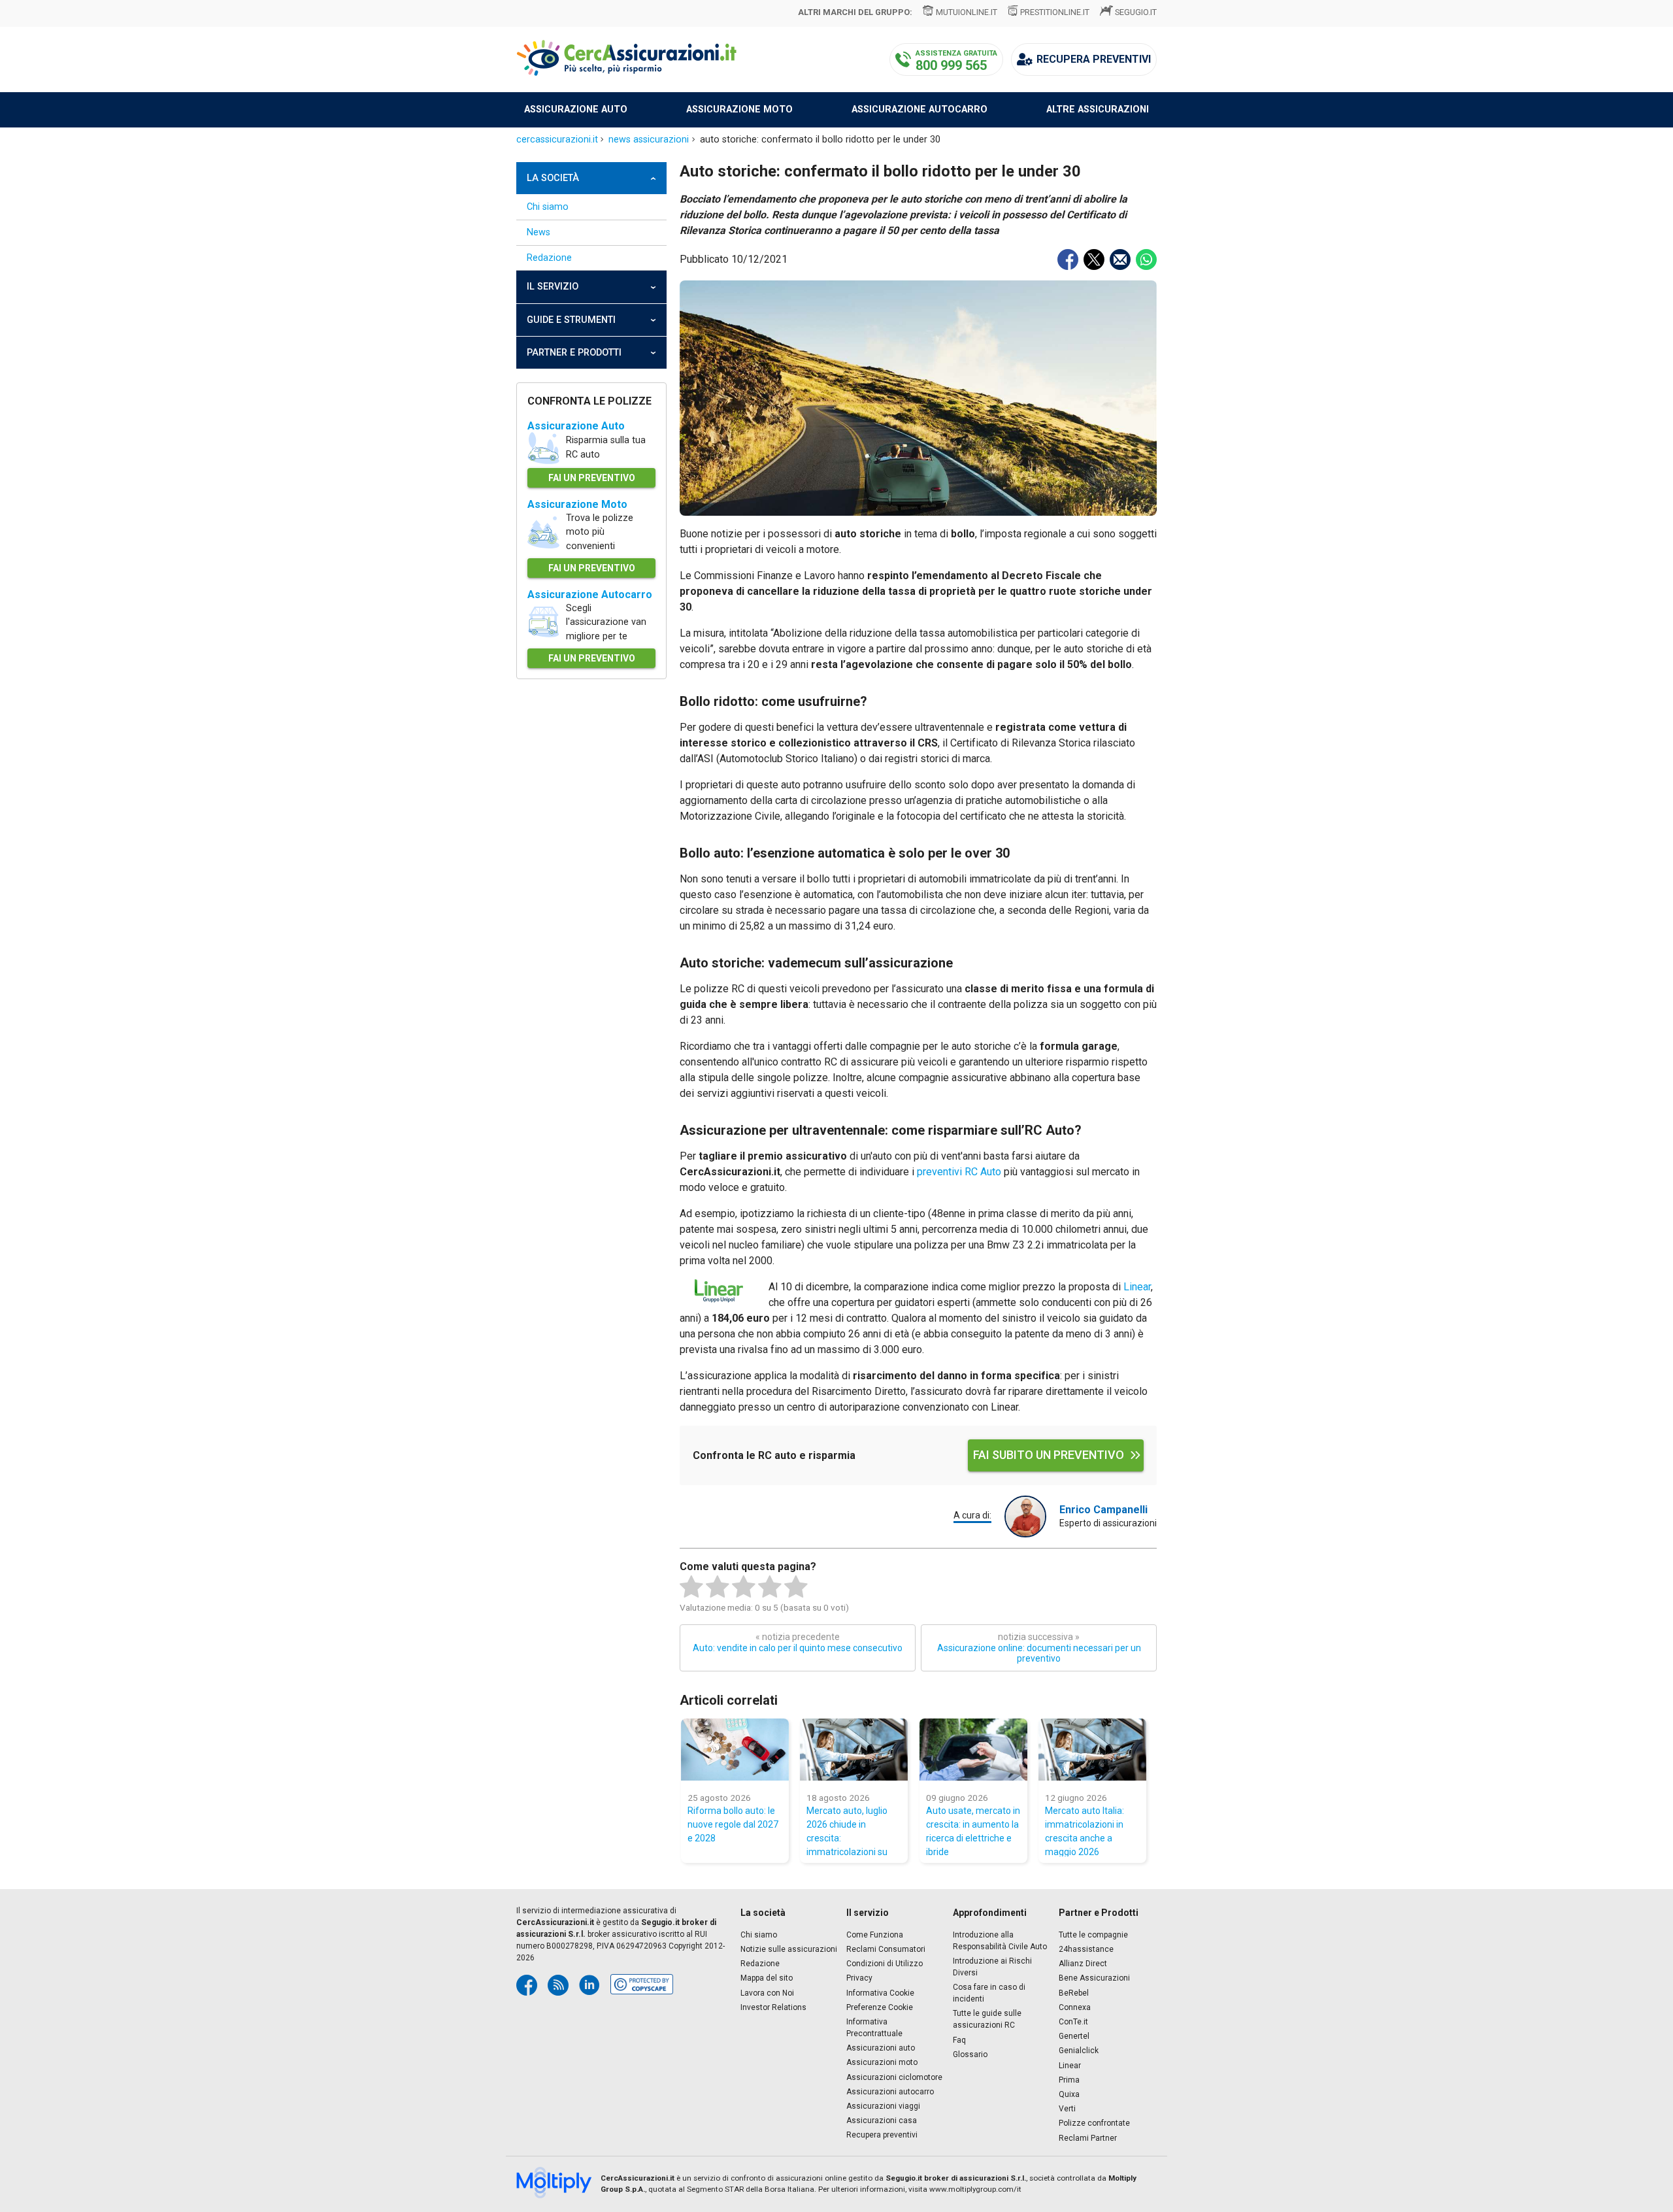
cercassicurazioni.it (557, 140)
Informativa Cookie (880, 1993)
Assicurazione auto (576, 109)
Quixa (1069, 2094)
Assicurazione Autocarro (590, 595)
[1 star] (691, 1587)
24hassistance (1086, 1949)
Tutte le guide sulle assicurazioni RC (987, 2019)
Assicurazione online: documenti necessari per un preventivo (1039, 1648)
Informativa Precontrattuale (874, 2028)
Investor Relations (773, 2007)
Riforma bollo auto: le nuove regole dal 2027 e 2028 (733, 1824)
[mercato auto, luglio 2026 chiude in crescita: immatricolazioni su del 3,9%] (854, 1750)
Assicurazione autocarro (919, 109)
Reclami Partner (1088, 2138)
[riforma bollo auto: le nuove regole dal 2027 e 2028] (735, 1750)
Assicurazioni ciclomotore (894, 2077)
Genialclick (1079, 2051)
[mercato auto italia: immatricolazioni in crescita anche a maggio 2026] (1092, 1750)
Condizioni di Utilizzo (885, 1964)
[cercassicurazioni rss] (558, 1985)
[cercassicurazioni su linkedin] (589, 1985)
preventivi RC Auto (959, 1172)
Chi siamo (548, 207)
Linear (1137, 1287)
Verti (1067, 2109)
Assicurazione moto (739, 109)
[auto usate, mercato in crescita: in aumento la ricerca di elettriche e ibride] (973, 1750)
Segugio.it (1136, 12)
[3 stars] (744, 1587)
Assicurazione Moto (577, 504)
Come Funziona (875, 1935)
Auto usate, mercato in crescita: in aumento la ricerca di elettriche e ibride (973, 1831)
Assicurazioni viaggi (883, 2106)
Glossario (970, 2054)
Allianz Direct (1083, 1964)
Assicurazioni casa (882, 2120)
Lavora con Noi (767, 1993)
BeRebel (1074, 1993)
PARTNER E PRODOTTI (574, 353)
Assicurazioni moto (882, 2062)
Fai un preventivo (592, 478)
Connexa (1075, 2007)
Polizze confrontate (1094, 2123)
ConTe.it (1073, 2022)
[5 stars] (796, 1587)
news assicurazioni (649, 140)
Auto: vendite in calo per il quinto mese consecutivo (798, 1642)
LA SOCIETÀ (553, 178)
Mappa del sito (767, 1978)
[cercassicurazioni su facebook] (527, 1985)
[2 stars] (718, 1587)
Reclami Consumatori (886, 1949)
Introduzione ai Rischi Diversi (992, 1967)
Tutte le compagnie (1093, 1935)
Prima (1069, 2080)
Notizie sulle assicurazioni (789, 1949)
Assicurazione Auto (576, 426)
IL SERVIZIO (553, 287)
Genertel (1074, 2036)
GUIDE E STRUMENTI (571, 320)
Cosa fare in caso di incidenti (989, 1993)
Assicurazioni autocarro (890, 2092)
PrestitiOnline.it (1055, 12)
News (538, 232)
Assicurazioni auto (881, 2048)
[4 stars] (770, 1587)
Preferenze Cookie (880, 2007)
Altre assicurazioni (1098, 109)
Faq (959, 2040)
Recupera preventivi (882, 2135)
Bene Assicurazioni (1094, 1978)
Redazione (549, 258)
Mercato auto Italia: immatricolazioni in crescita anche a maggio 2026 (1085, 1831)
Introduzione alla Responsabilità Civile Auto (1000, 1941)
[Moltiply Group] (558, 2184)
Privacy (859, 1978)
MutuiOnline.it (966, 12)
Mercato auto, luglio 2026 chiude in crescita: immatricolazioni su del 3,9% (847, 1831)
